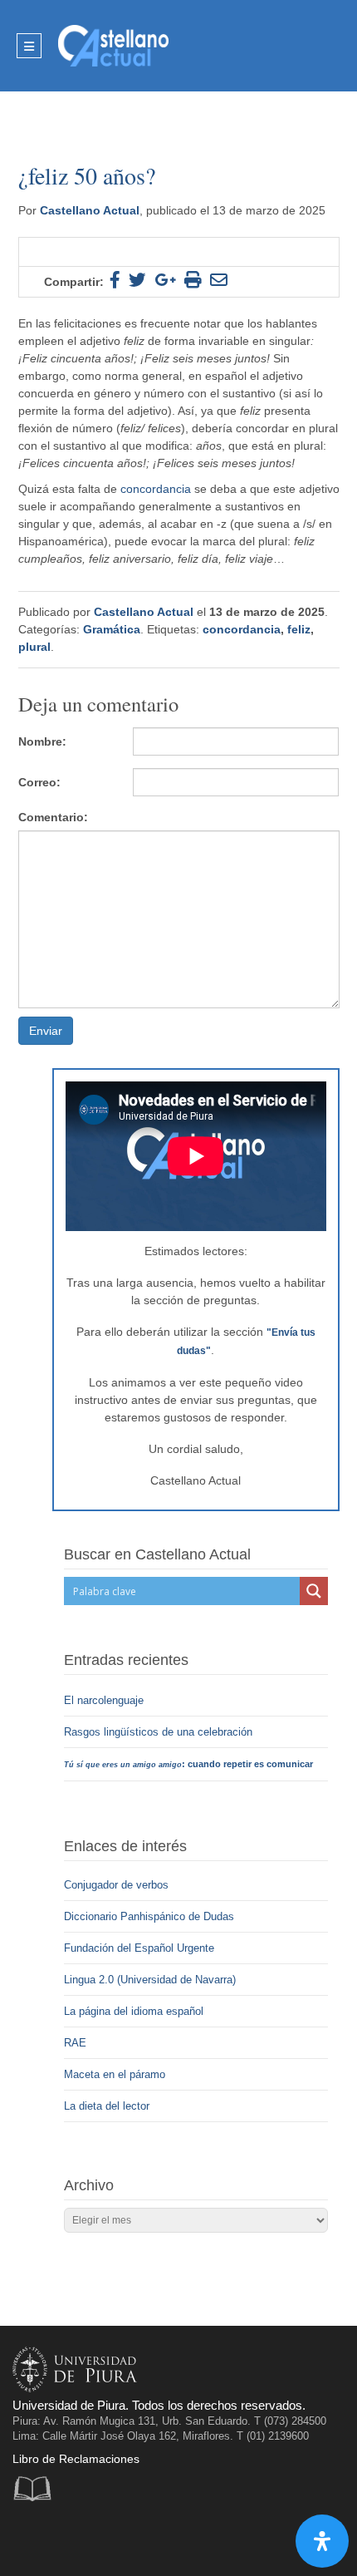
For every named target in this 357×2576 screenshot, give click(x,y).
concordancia (242, 629)
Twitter (64, 2538)
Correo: (39, 782)
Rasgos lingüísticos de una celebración (160, 1732)
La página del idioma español (134, 2011)
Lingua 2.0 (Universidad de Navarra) (150, 1980)
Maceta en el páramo (115, 2074)
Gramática (112, 629)
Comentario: (53, 817)
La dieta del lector (107, 2106)
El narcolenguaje (105, 1700)
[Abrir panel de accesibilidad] (322, 2541)
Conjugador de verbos (116, 1885)
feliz (299, 629)
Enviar (46, 1031)
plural (34, 647)
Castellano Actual (90, 210)
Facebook (29, 2538)
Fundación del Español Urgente (139, 1948)
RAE (75, 2043)
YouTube (98, 2538)
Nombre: (42, 741)
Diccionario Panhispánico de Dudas (149, 1916)
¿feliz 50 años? (90, 175)
